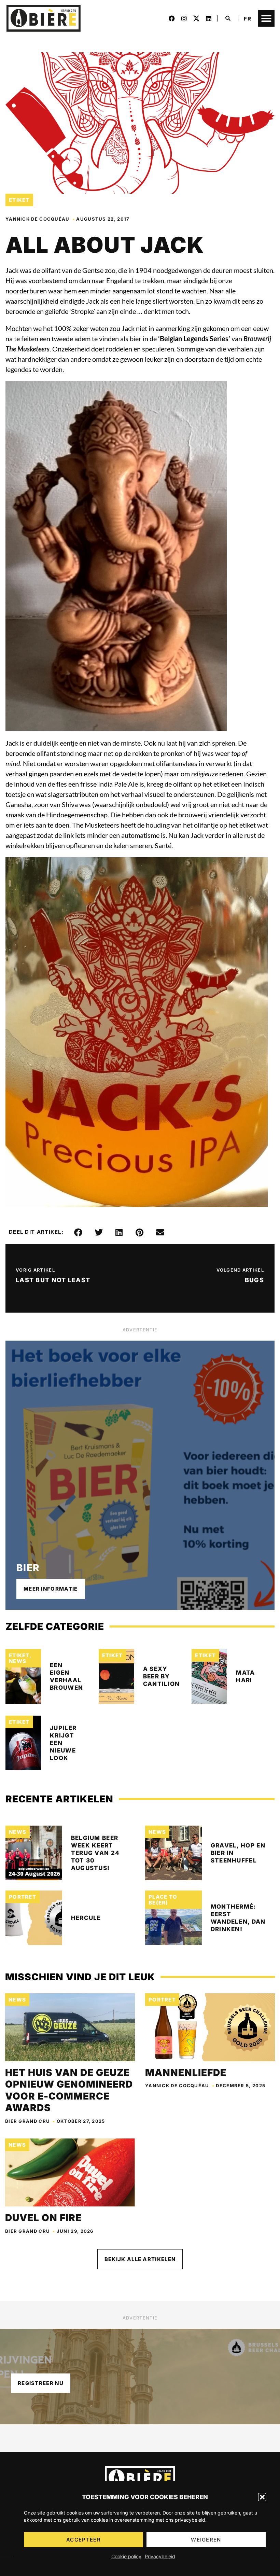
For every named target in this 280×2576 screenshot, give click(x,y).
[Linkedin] (209, 18)
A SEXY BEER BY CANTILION (162, 1676)
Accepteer (83, 2540)
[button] (262, 2497)
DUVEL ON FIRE (43, 2218)
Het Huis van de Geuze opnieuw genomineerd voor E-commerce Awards (69, 2090)
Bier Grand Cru (27, 2121)
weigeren (206, 2540)
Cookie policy (126, 2556)
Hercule (86, 1918)
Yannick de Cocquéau (38, 219)
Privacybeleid (160, 2556)
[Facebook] (172, 18)
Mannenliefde (186, 2073)
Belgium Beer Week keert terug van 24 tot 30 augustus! (95, 1853)
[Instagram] (184, 18)
